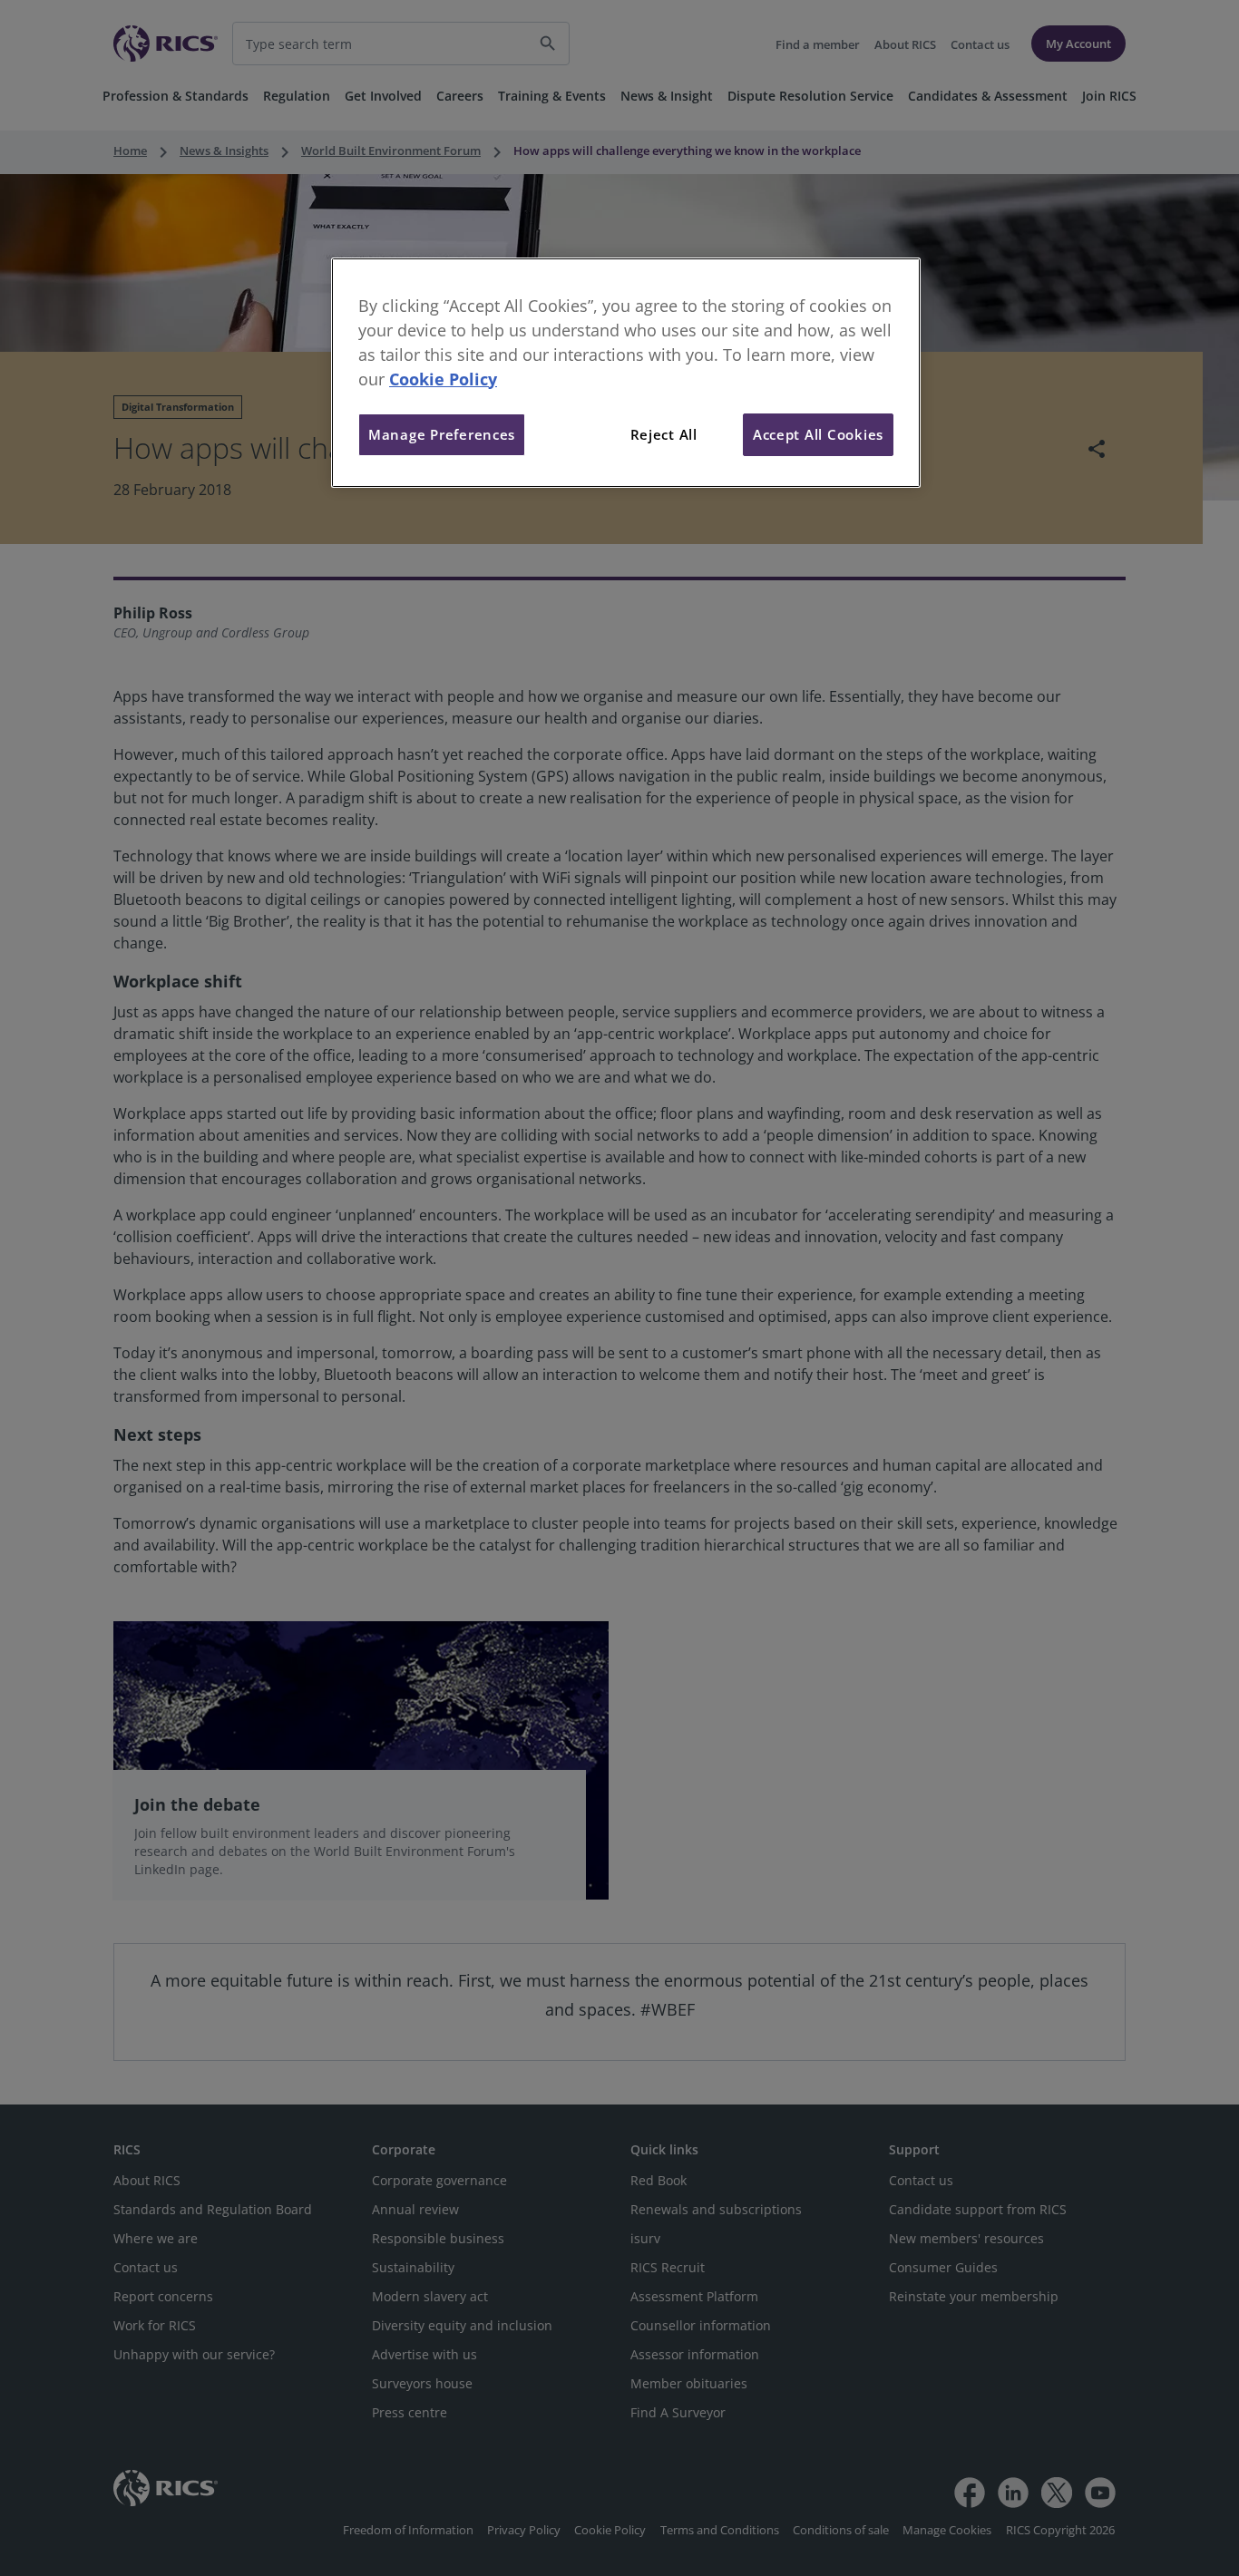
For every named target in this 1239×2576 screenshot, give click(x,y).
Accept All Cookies (818, 434)
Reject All (664, 434)
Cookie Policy (443, 379)
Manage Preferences (442, 434)
